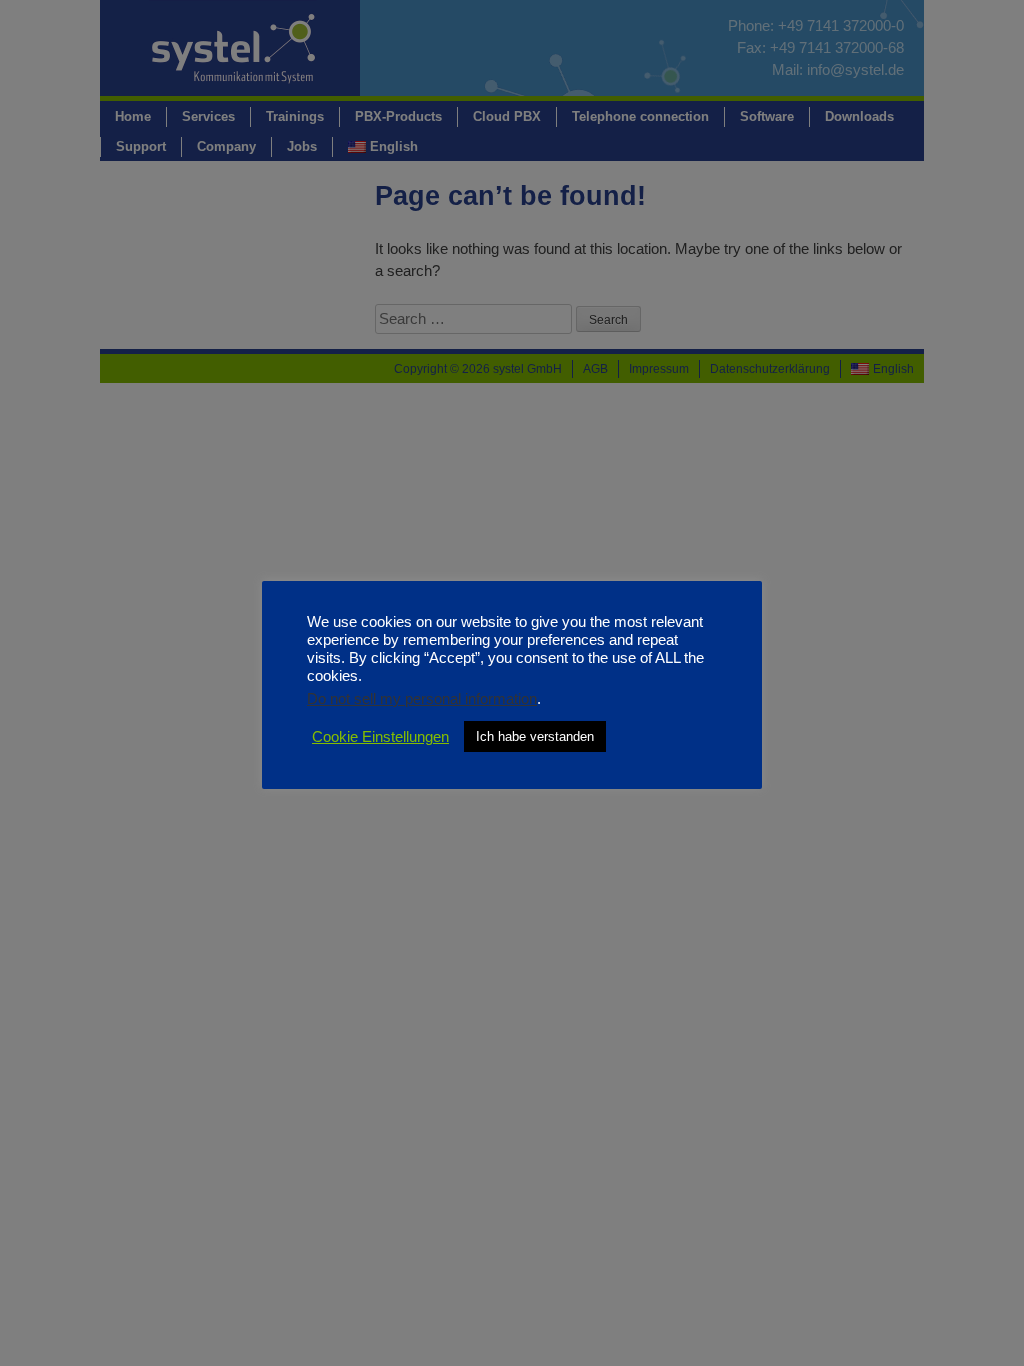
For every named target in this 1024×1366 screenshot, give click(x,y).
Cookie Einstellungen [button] (380, 737)
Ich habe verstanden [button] (535, 736)
